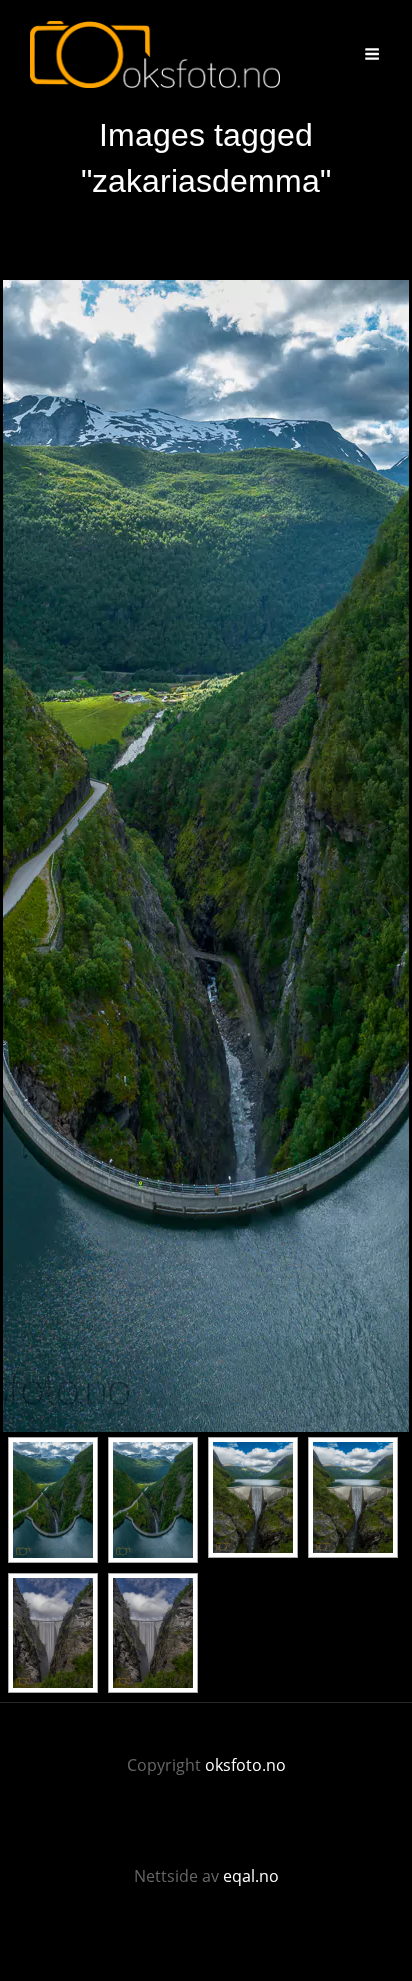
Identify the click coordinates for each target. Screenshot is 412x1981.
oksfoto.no (245, 1765)
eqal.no (251, 1876)
